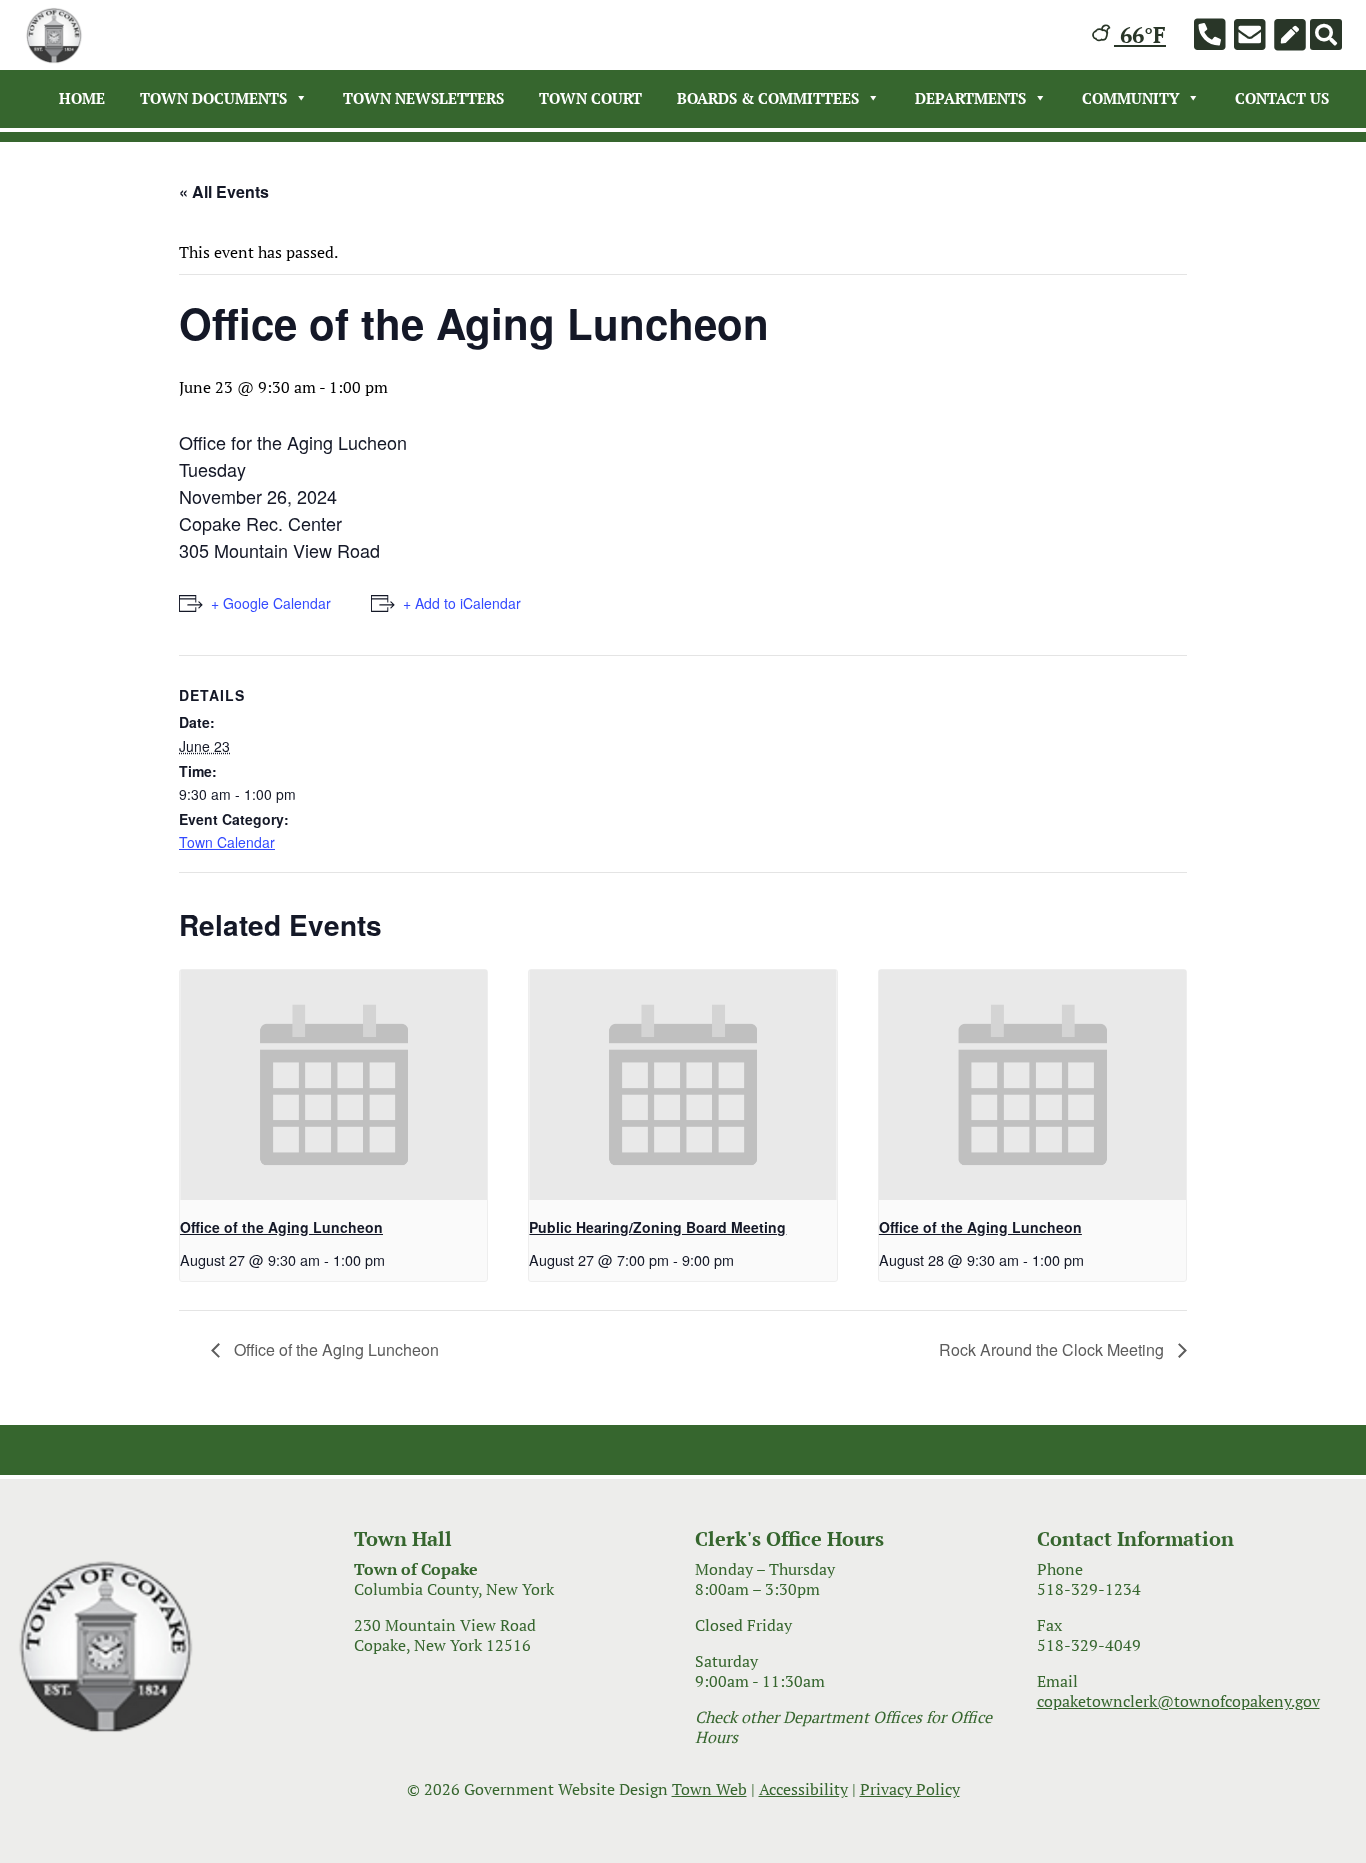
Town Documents (213, 98)
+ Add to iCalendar (462, 603)
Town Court (590, 98)
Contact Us (1282, 98)
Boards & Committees (768, 98)
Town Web (709, 1789)
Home (82, 98)
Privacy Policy (910, 1789)
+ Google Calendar (271, 603)
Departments (970, 98)
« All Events (224, 191)
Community (1130, 98)
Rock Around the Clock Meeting (1053, 1349)
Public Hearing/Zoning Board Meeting (657, 1227)
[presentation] (333, 1085)
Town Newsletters (423, 98)
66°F (1140, 34)
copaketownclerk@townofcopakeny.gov (1178, 1701)
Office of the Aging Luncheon (281, 1227)
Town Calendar (227, 842)
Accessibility (803, 1789)
